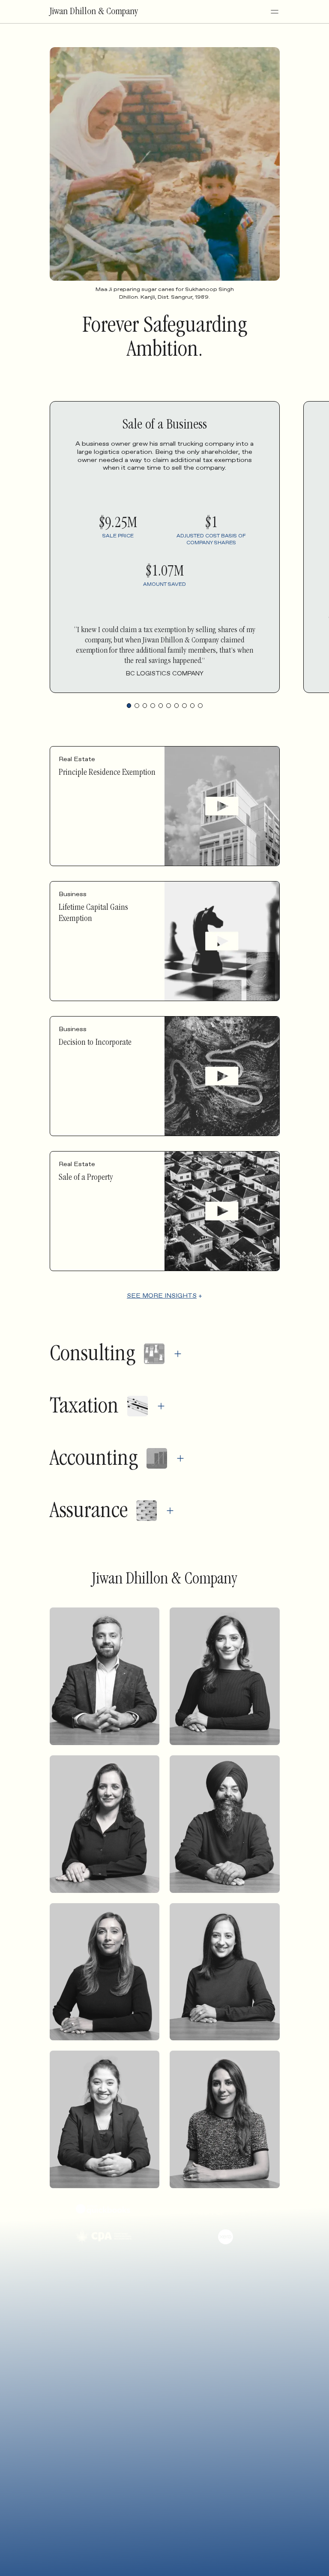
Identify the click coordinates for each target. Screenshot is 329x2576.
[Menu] (275, 12)
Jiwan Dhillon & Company (94, 12)
